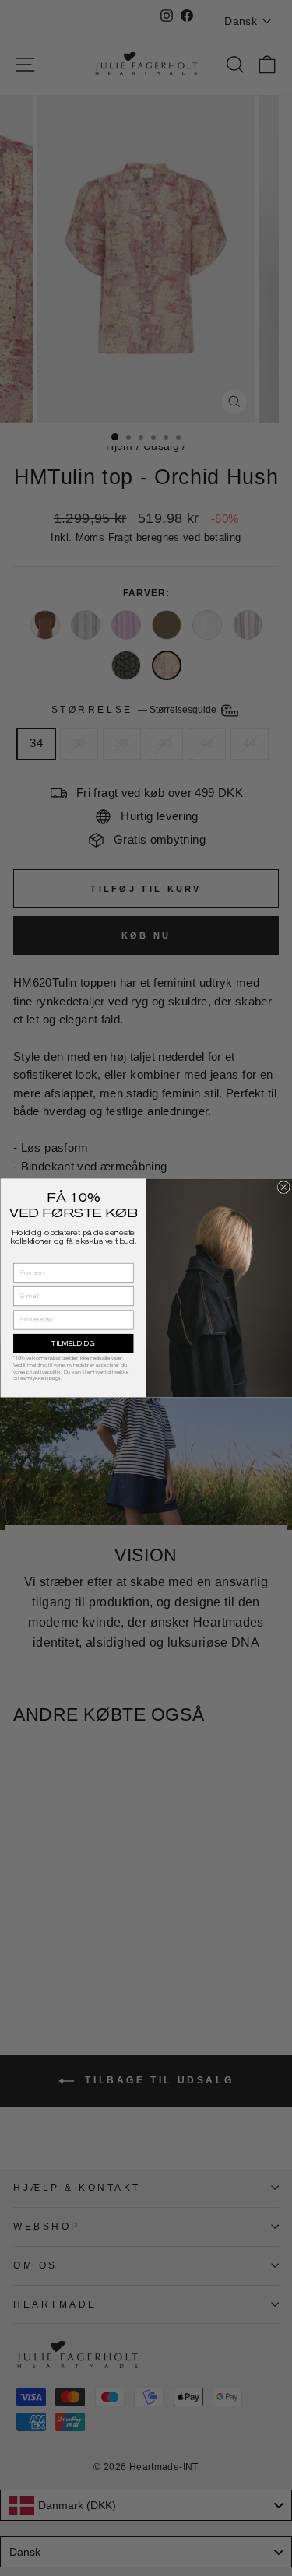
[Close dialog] (283, 1188)
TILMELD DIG (73, 1344)
